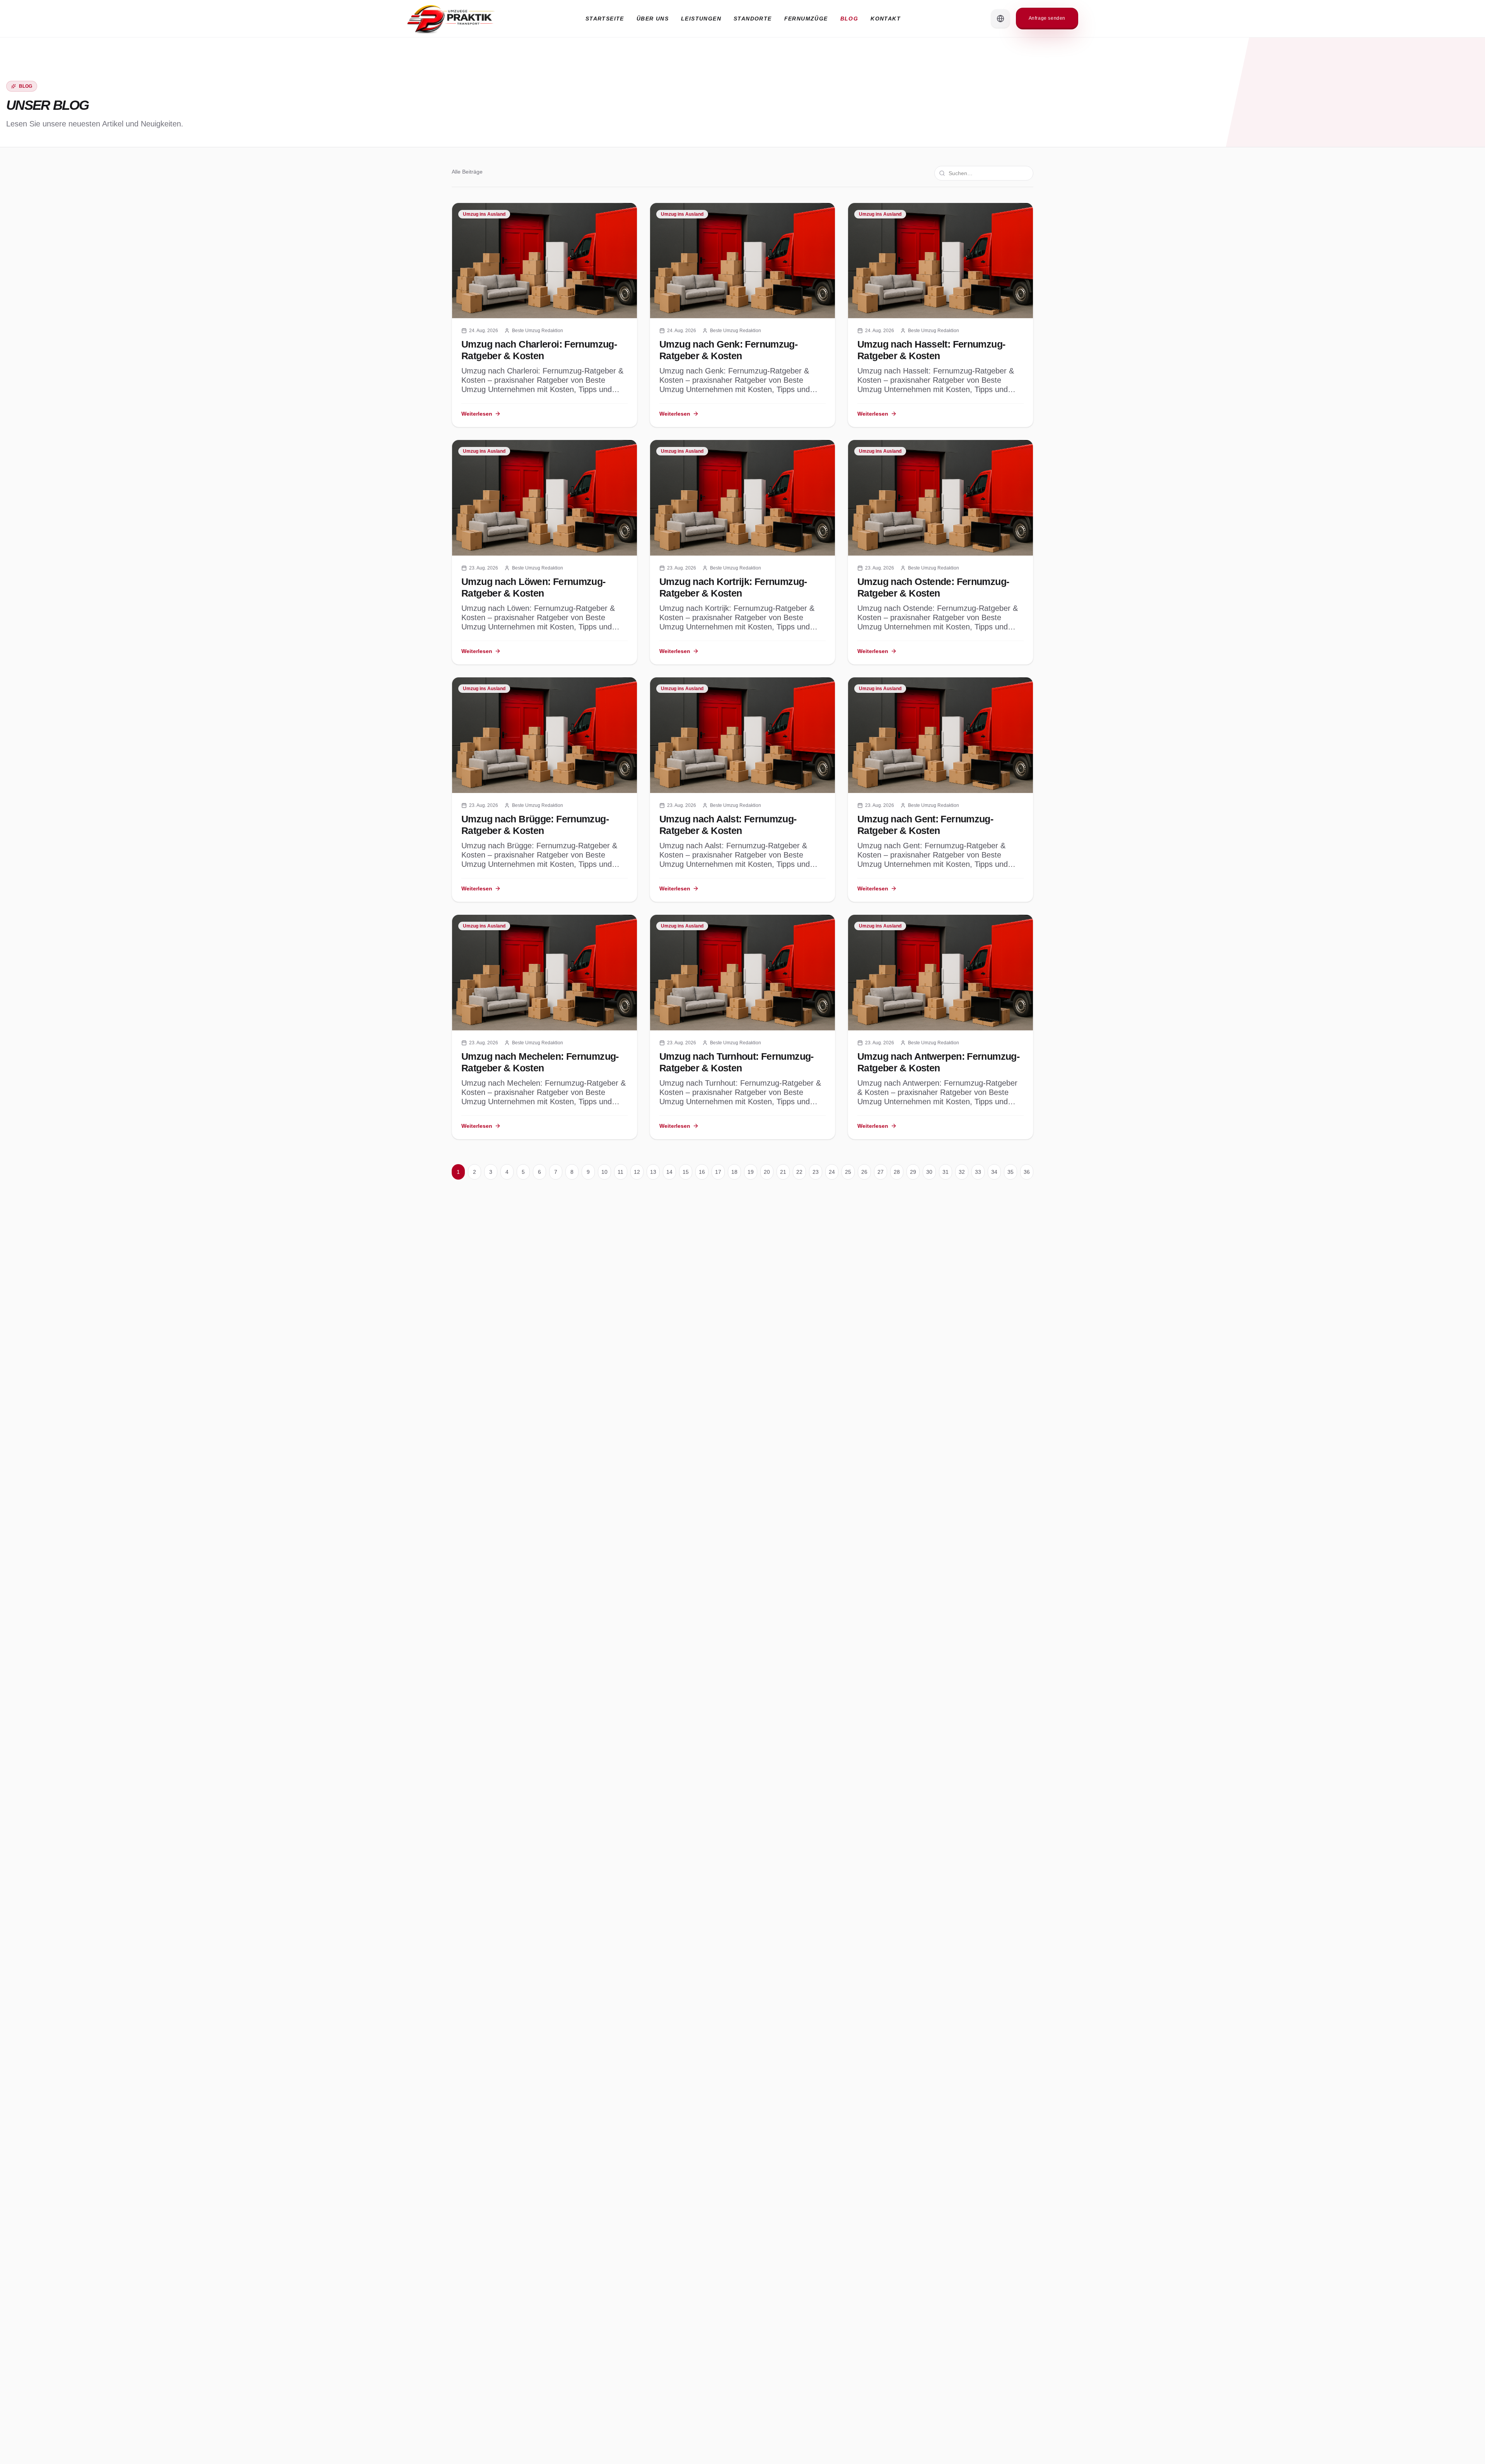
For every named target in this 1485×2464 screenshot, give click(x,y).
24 (832, 1172)
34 (994, 1172)
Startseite (605, 19)
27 (881, 1172)
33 (978, 1172)
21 (783, 1172)
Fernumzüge (806, 19)
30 (929, 1172)
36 (1027, 1172)
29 (913, 1172)
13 (653, 1172)
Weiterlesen (477, 414)
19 (751, 1172)
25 (848, 1172)
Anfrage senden (1047, 18)
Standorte (753, 19)
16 (702, 1172)
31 (946, 1172)
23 (816, 1172)
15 (686, 1172)
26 (864, 1172)
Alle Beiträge (467, 172)
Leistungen (701, 19)
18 (734, 1172)
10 (604, 1172)
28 (897, 1172)
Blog (849, 19)
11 (620, 1172)
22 (799, 1172)
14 (669, 1172)
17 (718, 1172)
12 (637, 1172)
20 (767, 1172)
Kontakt (886, 19)
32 (962, 1172)
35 (1010, 1172)
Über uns (653, 19)
